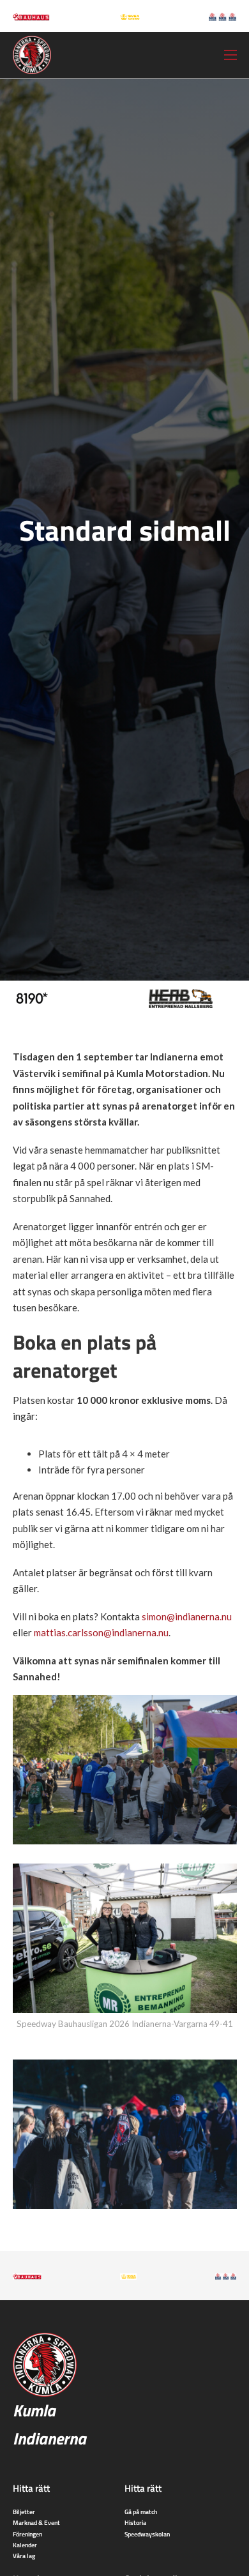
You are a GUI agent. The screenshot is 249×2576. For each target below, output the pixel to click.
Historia (135, 2522)
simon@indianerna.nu (187, 1616)
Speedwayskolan (147, 2534)
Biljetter (24, 2512)
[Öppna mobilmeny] (230, 55)
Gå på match (141, 2512)
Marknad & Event (36, 2522)
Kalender (25, 2545)
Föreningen (27, 2534)
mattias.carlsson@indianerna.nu (101, 1632)
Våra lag (24, 2556)
